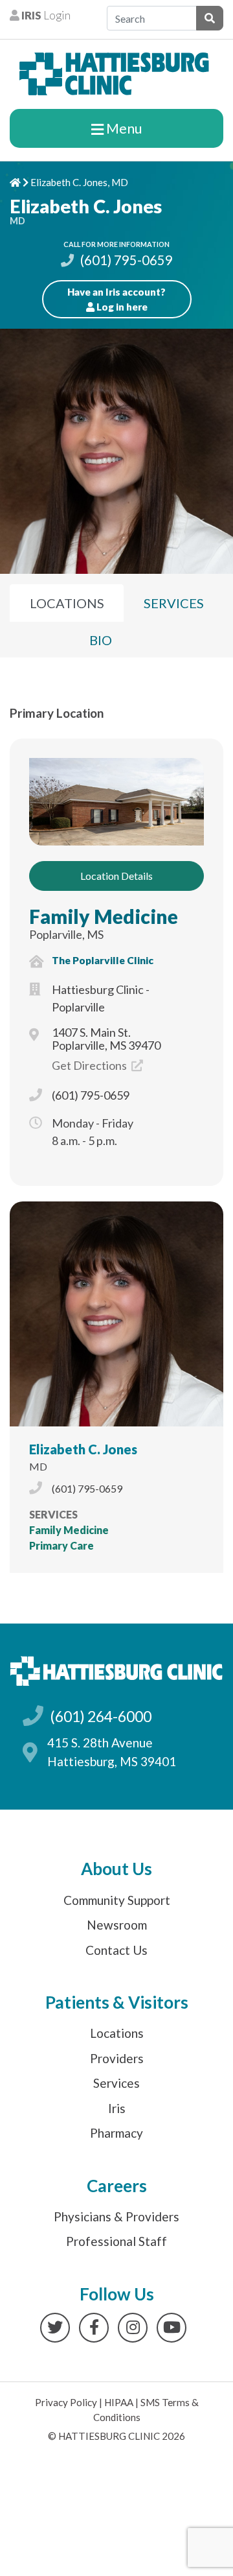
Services (116, 2083)
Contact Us (116, 1950)
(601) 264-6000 (101, 1716)
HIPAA (119, 2402)
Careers (117, 2186)
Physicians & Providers (116, 2216)
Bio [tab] (101, 640)
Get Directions (90, 1065)
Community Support (117, 1900)
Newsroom (117, 1925)
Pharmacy (116, 2133)
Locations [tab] (67, 603)
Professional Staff (116, 2241)
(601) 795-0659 (125, 260)
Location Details (116, 876)
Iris (117, 2108)
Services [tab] (174, 603)
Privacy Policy (66, 2402)
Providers (117, 2058)
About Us (116, 1869)
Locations (117, 2033)
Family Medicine (104, 916)
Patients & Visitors (117, 2002)
